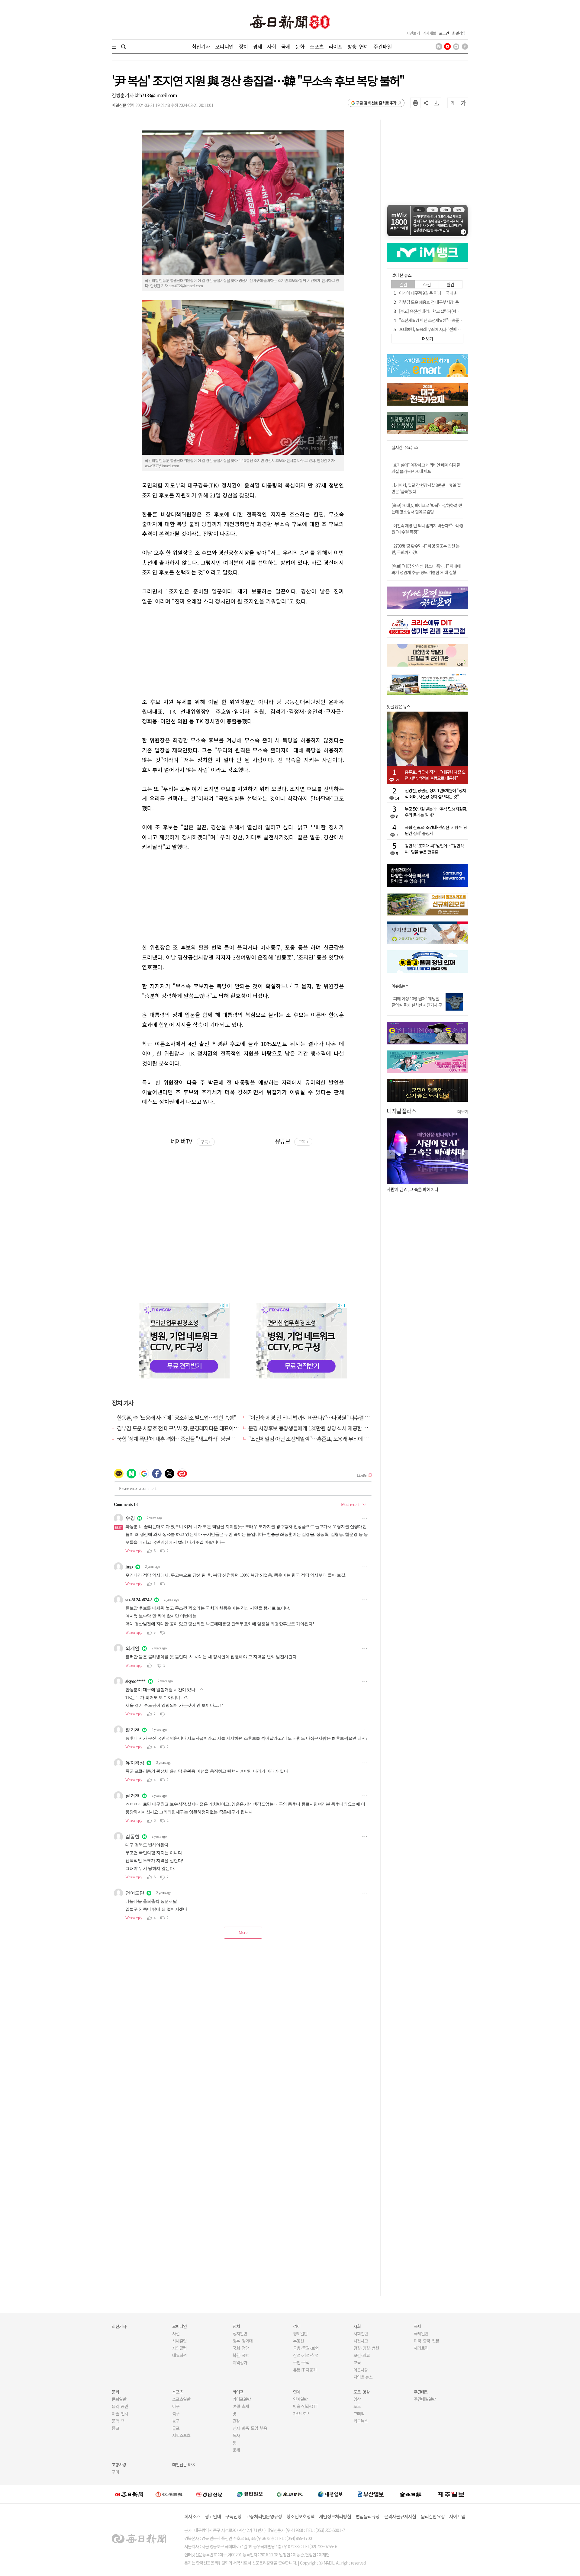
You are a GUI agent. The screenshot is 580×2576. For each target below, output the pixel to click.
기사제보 (429, 33)
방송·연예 (358, 46)
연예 (297, 2392)
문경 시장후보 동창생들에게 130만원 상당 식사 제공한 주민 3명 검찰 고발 (325, 1428)
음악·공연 (120, 2406)
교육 (357, 2362)
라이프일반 (242, 2399)
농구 (176, 2421)
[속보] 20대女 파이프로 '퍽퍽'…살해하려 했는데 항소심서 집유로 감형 (427, 508)
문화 (300, 46)
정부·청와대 (243, 2341)
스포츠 (316, 46)
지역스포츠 (181, 2435)
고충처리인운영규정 (264, 2516)
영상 (357, 2399)
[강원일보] (169, 2494)
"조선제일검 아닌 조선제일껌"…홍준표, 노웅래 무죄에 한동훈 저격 (318, 1439)
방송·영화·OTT (306, 2406)
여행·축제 (241, 2406)
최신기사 (201, 46)
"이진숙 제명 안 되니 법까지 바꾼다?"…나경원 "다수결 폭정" (313, 1417)
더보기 (463, 1111)
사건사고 (361, 2341)
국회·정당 (241, 2348)
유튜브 (292, 1141)
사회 (272, 46)
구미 (115, 2472)
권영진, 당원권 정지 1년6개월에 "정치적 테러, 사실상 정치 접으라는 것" (435, 793)
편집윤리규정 (368, 2516)
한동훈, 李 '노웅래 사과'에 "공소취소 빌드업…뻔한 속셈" (176, 1417)
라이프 (335, 46)
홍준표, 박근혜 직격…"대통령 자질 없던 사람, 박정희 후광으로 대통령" (435, 775)
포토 (357, 2406)
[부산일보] (371, 2494)
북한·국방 (241, 2355)
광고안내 (213, 2516)
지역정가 (240, 2362)
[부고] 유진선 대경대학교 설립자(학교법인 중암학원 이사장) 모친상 (453, 311)
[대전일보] (330, 2494)
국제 (286, 46)
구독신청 (233, 2516)
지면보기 (413, 33)
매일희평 (179, 2355)
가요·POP (301, 2414)
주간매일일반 (425, 2399)
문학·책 (118, 2421)
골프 (176, 2428)
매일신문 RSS (183, 2465)
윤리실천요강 (433, 2516)
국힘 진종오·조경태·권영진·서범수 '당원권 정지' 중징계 (436, 830)
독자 (236, 2435)
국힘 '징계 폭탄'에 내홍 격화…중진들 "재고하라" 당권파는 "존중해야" (190, 1439)
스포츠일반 (181, 2399)
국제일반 (421, 2333)
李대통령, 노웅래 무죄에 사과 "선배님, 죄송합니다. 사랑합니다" (450, 329)
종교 (115, 2428)
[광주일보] (290, 2494)
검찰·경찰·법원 (366, 2348)
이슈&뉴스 (400, 986)
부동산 (298, 2341)
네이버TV (190, 1141)
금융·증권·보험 (306, 2348)
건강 (236, 2421)
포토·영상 (362, 2392)
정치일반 (240, 2333)
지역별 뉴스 (363, 2377)
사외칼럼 (179, 2348)
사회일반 (361, 2333)
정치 (243, 46)
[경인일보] (250, 2494)
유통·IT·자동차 (305, 2370)
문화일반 (119, 2399)
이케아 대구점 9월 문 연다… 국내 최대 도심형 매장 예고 (444, 293)
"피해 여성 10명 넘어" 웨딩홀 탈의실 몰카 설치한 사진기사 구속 (417, 1005)
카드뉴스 (361, 2421)
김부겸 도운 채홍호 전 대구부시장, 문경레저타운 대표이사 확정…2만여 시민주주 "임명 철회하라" (219, 1428)
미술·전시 (120, 2414)
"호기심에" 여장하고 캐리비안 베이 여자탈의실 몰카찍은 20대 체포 (426, 468)
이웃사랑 (361, 2370)
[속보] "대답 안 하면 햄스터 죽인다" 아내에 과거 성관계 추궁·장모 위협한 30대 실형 (426, 569)
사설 (176, 2333)
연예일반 (300, 2399)
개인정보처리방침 (335, 2516)
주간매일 (383, 46)
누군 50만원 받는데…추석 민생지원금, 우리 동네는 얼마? (436, 812)
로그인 (444, 33)
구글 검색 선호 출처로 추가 (376, 103)
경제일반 (300, 2333)
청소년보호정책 (300, 2516)
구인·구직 (301, 2362)
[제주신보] (451, 2494)
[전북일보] (411, 2494)
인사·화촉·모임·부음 (250, 2428)
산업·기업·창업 (306, 2355)
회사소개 (192, 2516)
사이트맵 (457, 2516)
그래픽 (359, 2414)
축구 (176, 2414)
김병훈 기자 (123, 95)
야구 (176, 2406)
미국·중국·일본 (427, 2341)
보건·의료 (362, 2355)
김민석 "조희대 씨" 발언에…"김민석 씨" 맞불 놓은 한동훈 (434, 849)
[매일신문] (129, 2494)
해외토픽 (421, 2348)
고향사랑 (119, 2465)
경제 (257, 46)
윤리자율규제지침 (400, 2516)
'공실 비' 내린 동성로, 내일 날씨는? (416, 1189)
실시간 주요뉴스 (405, 447)
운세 (236, 2450)
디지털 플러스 (401, 1111)
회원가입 (459, 33)
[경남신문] (209, 2494)
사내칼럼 (179, 2341)
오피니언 (224, 46)
